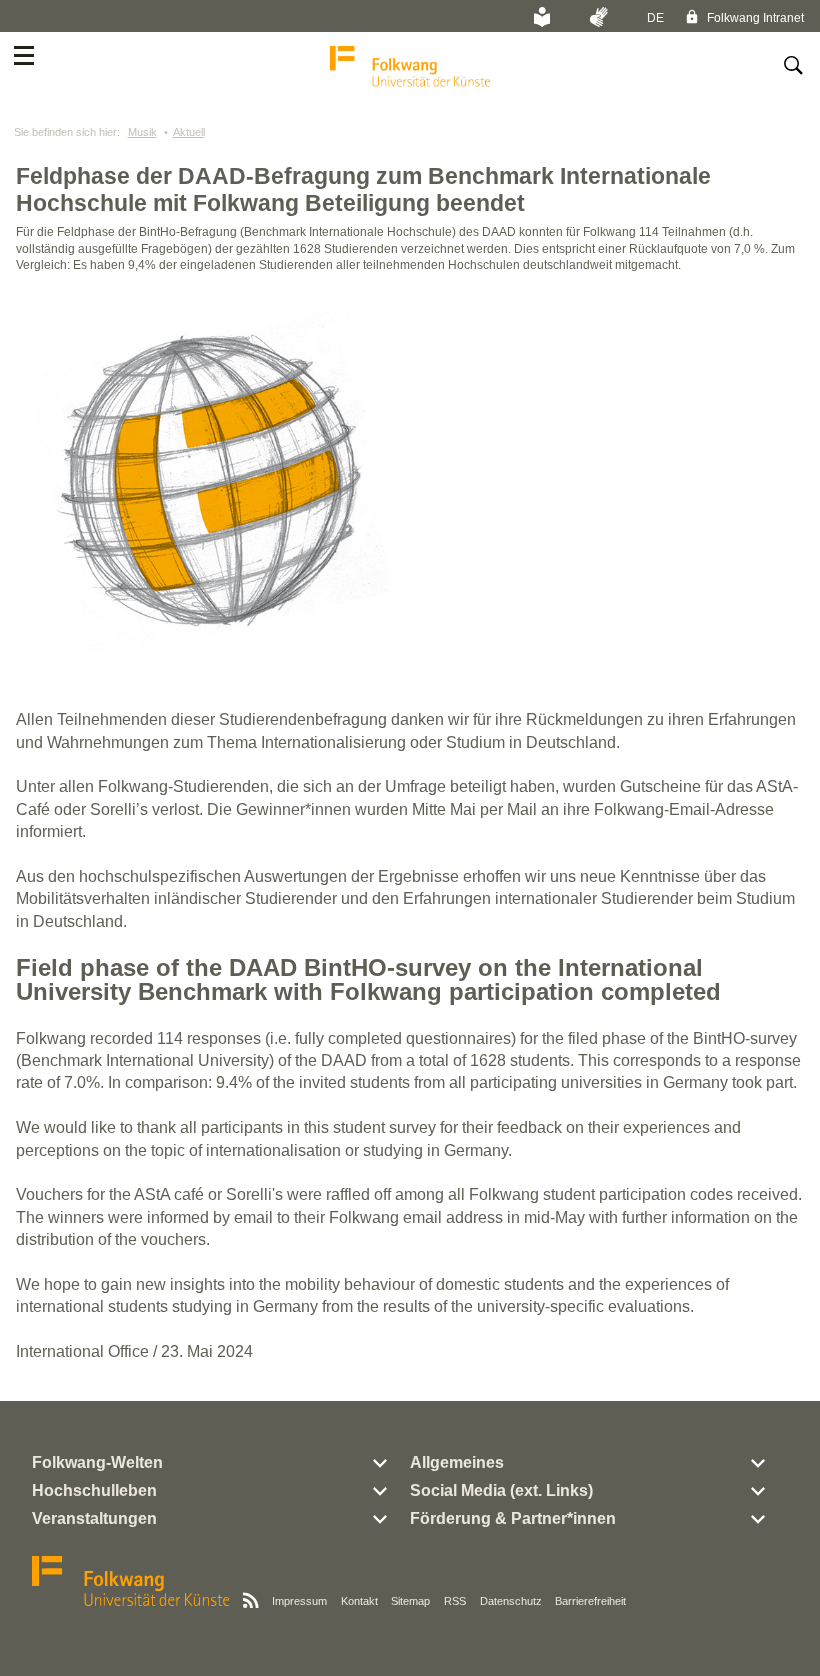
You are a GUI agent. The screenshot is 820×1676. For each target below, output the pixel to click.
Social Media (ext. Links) (501, 1490)
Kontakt (359, 1601)
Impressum (299, 1601)
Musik (142, 132)
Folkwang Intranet (754, 18)
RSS (455, 1601)
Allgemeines (457, 1462)
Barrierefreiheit (590, 1601)
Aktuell (189, 132)
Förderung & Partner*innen (513, 1518)
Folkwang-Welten (97, 1462)
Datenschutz (511, 1601)
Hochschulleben (94, 1490)
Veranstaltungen (94, 1518)
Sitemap (410, 1601)
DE (655, 18)
